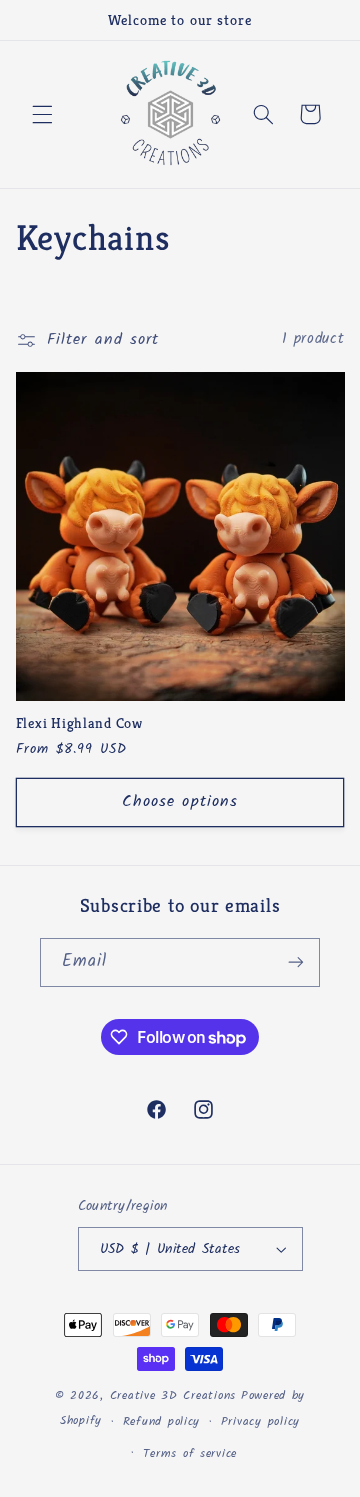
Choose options (180, 801)
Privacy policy (260, 1422)
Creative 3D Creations (173, 1396)
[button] (42, 114)
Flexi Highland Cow (79, 723)
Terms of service (190, 1454)
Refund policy (162, 1422)
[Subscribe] (296, 962)
